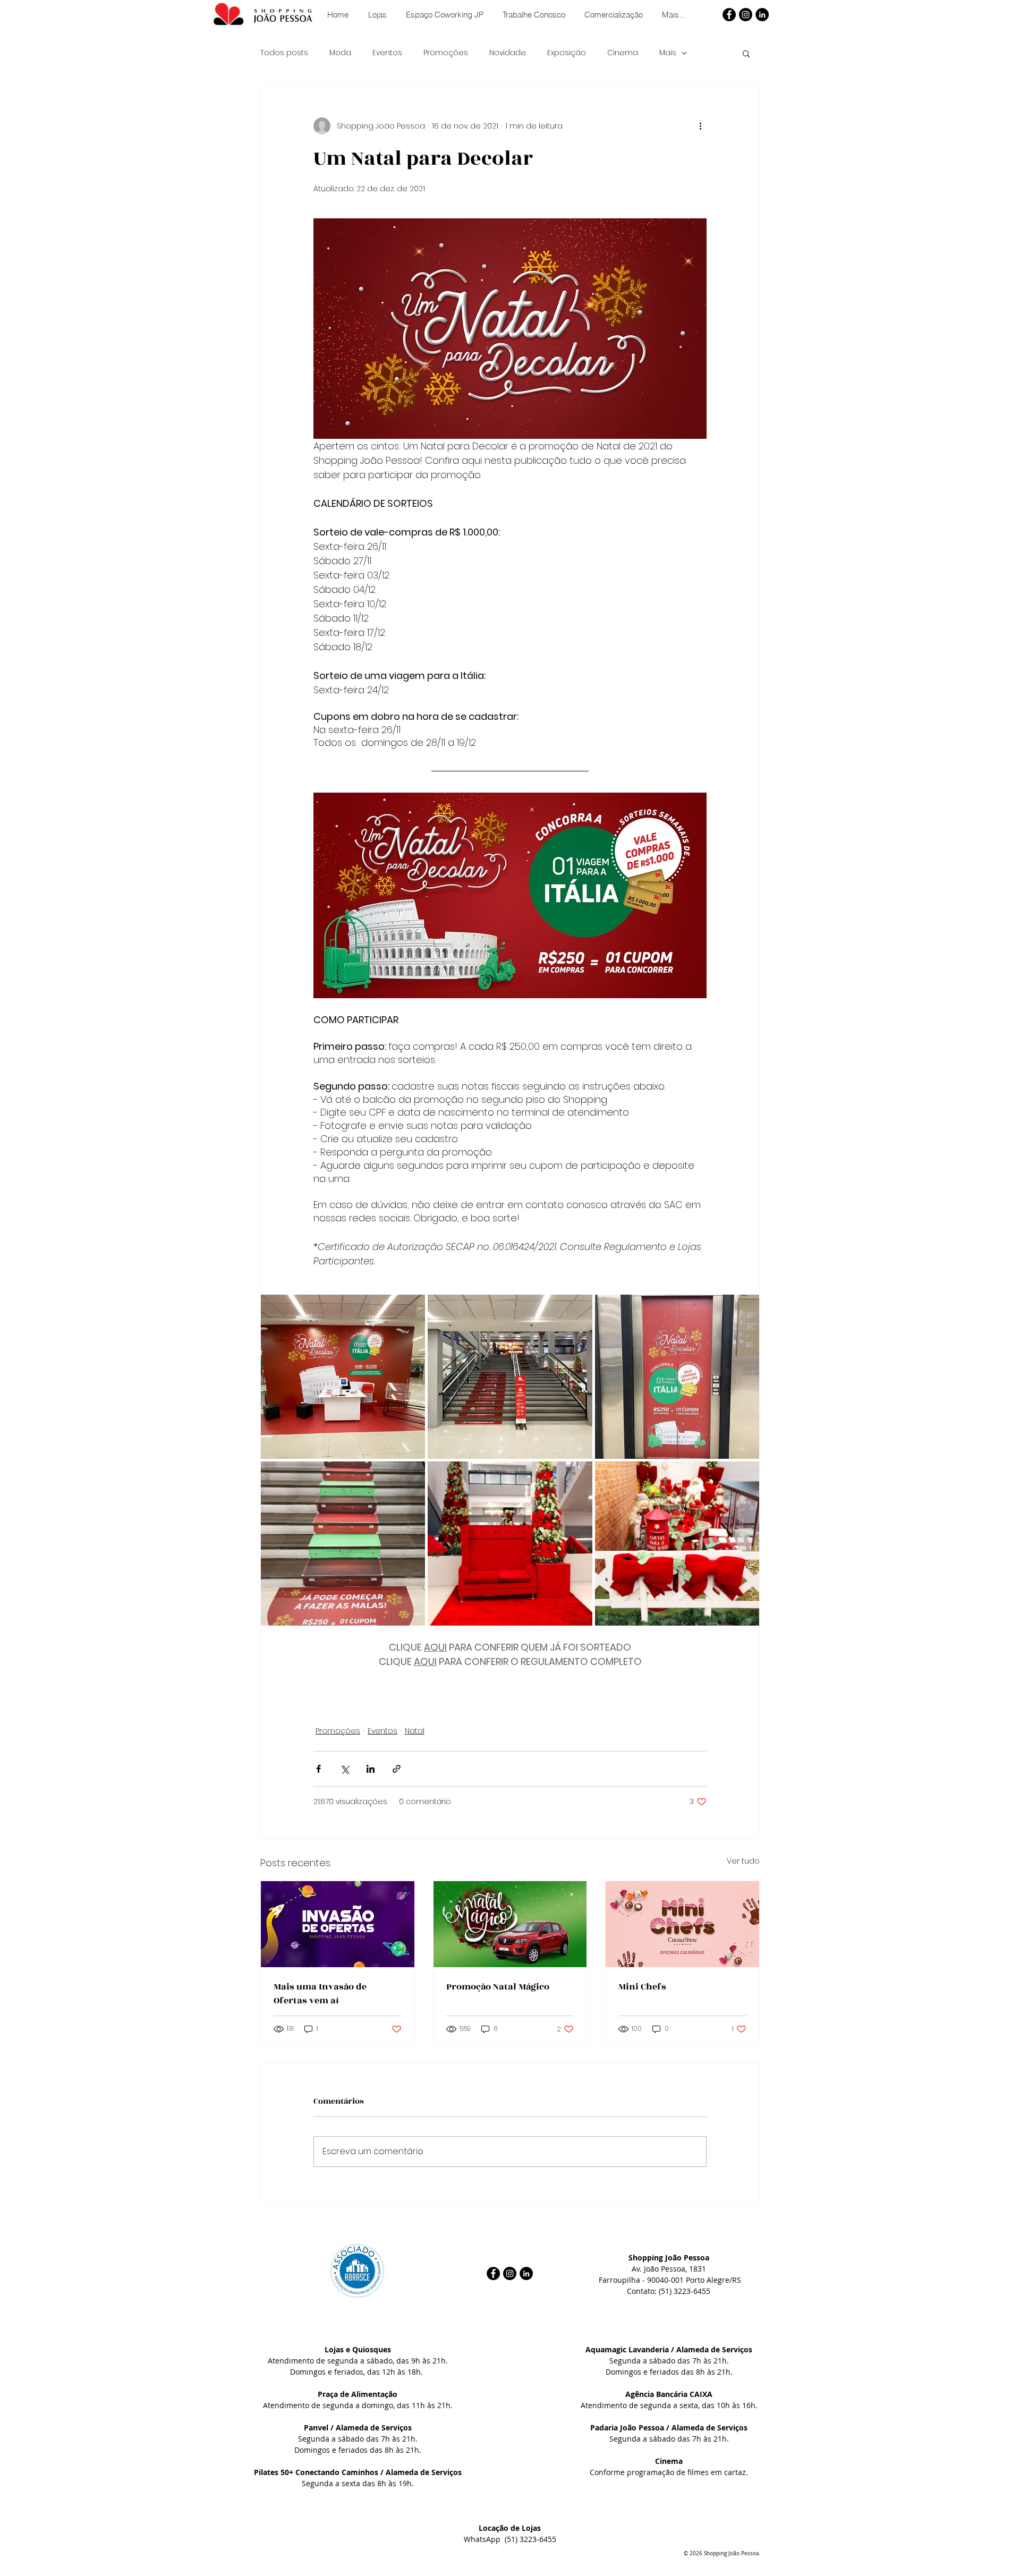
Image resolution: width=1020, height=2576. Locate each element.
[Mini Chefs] (682, 1924)
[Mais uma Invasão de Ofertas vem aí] (338, 1924)
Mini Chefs (642, 1987)
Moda (340, 53)
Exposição (567, 53)
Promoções (446, 53)
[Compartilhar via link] (397, 1769)
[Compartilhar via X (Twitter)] (345, 1769)
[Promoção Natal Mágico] (510, 1924)
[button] (746, 53)
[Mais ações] (700, 126)
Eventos (387, 53)
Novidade (508, 53)
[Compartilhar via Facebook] (318, 1769)
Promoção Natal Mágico (498, 1987)
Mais (668, 53)
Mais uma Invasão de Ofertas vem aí (320, 1994)
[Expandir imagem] (343, 1377)
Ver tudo (743, 1861)
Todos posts (284, 53)
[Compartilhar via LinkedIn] (371, 1769)
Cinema (623, 53)
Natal (415, 1731)
